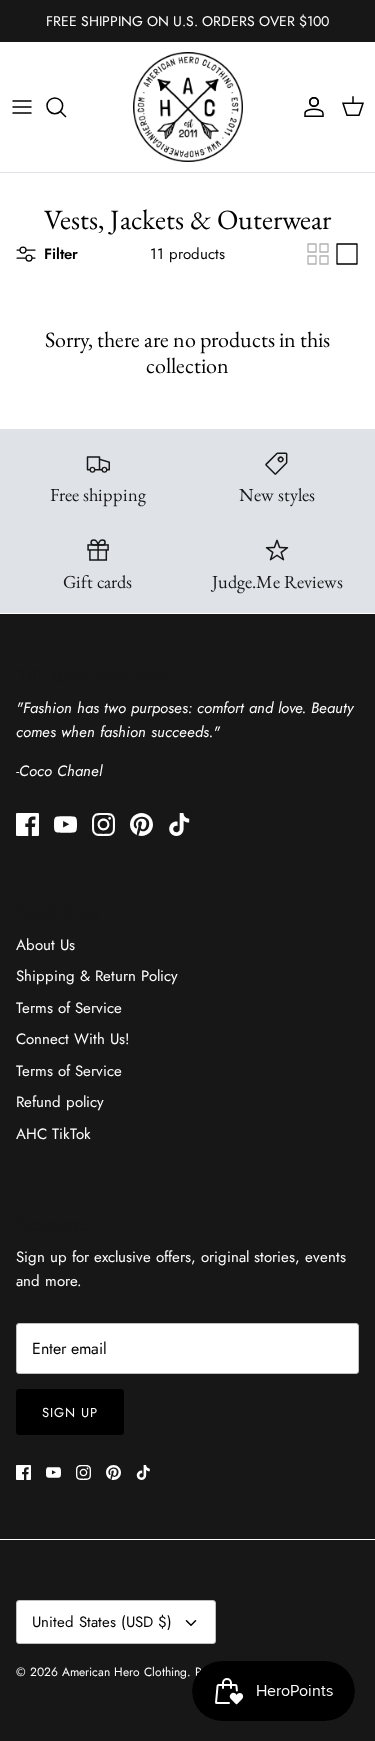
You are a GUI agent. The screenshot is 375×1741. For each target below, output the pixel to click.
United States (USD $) (102, 1622)
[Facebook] (27, 824)
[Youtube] (65, 824)
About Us (45, 945)
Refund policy (60, 1102)
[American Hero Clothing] (188, 107)
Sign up (70, 1412)
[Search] (66, 107)
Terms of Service (69, 1008)
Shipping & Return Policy (97, 976)
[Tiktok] (179, 824)
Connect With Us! (73, 1039)
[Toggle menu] (22, 107)
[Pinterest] (141, 824)
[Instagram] (103, 824)
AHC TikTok (53, 1134)
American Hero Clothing (124, 1672)
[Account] (309, 107)
